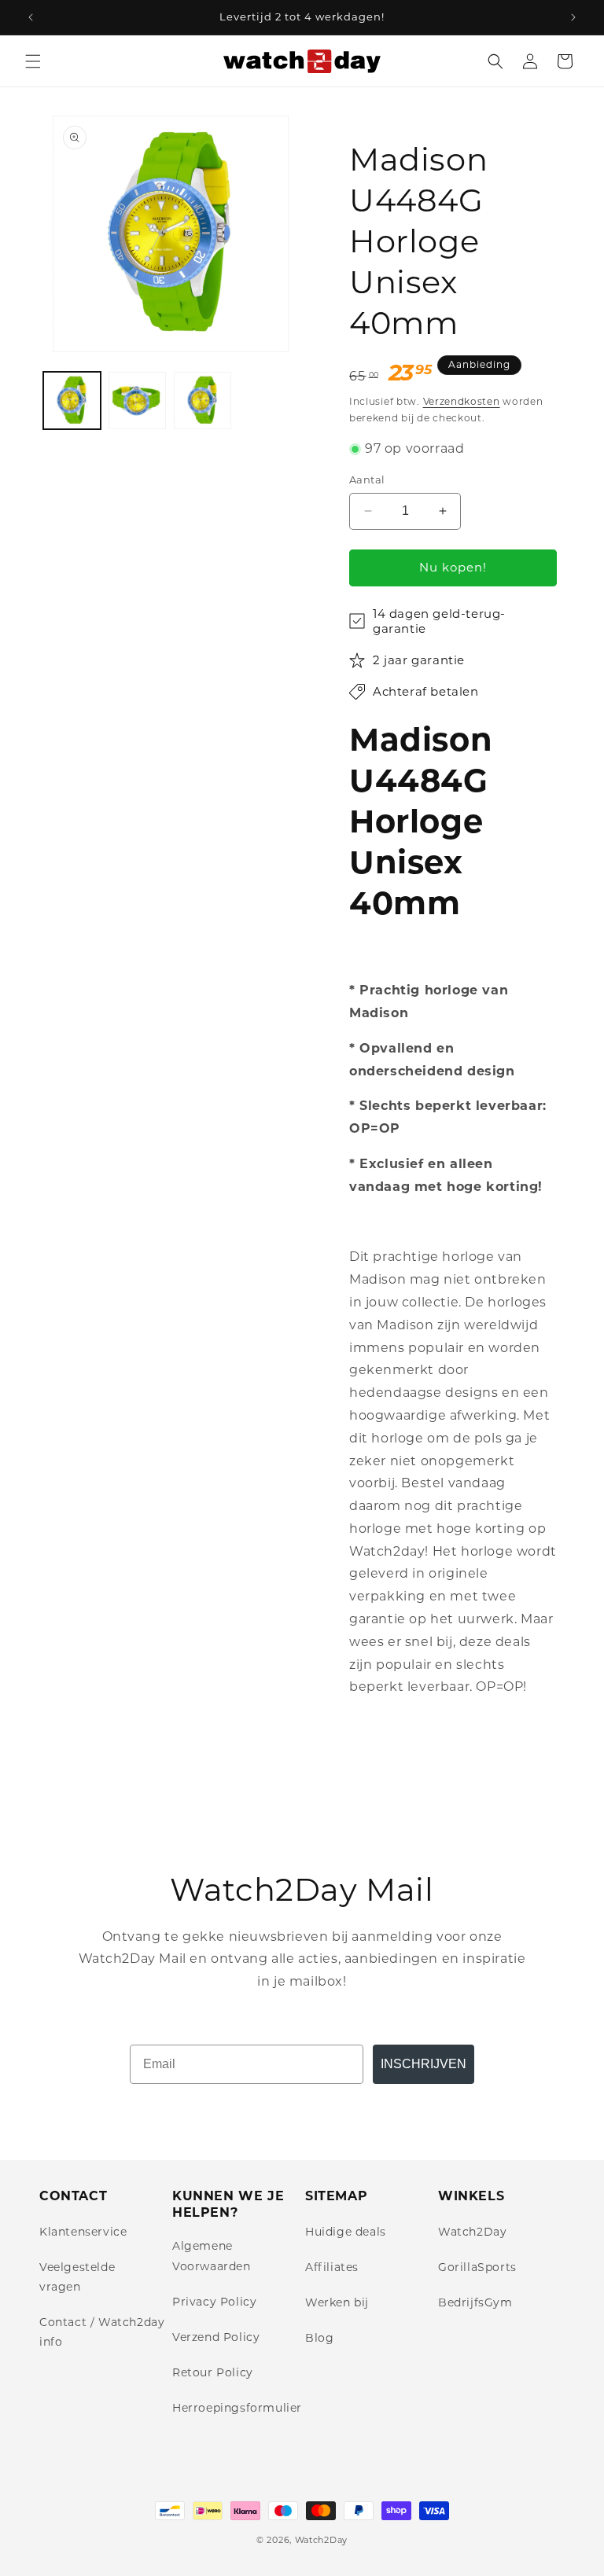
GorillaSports (477, 2267)
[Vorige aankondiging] (31, 17)
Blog (319, 2338)
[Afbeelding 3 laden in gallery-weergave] (203, 401)
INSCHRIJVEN (424, 2064)
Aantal (367, 480)
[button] (33, 61)
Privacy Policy (214, 2302)
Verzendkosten (462, 401)
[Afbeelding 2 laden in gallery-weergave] (137, 401)
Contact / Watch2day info (102, 2332)
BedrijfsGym (475, 2302)
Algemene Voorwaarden (212, 2256)
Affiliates (332, 2267)
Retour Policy (213, 2372)
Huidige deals (346, 2232)
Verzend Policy (216, 2337)
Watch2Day (472, 2232)
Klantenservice (83, 2232)
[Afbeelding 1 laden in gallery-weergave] (72, 401)
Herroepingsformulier (237, 2408)
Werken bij (337, 2302)
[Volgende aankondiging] (573, 17)
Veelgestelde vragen (77, 2277)
